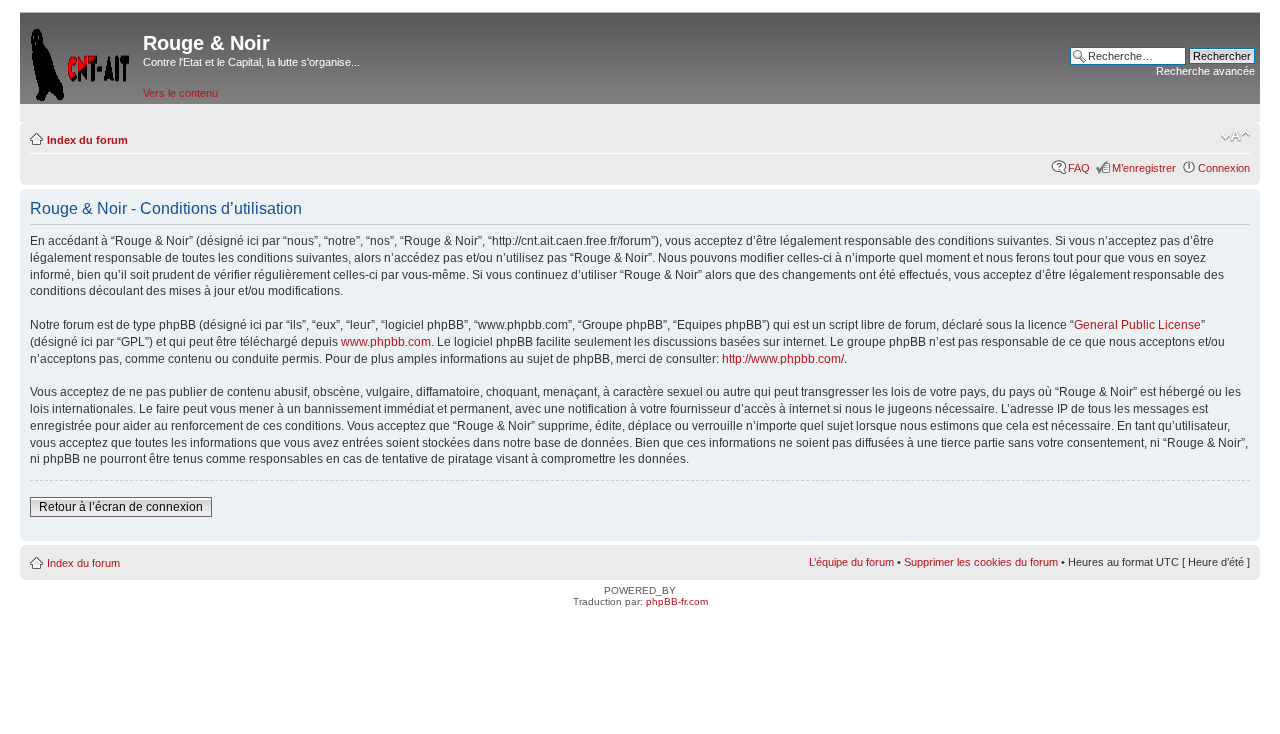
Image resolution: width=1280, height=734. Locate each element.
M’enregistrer (1144, 168)
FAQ (1079, 168)
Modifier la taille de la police (1235, 136)
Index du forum (87, 140)
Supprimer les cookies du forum (981, 562)
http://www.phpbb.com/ (783, 359)
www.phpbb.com (386, 342)
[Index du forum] (81, 60)
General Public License (1137, 325)
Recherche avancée (1205, 71)
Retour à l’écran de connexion (121, 507)
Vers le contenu (180, 93)
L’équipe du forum (851, 562)
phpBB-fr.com (677, 601)
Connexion (1224, 168)
